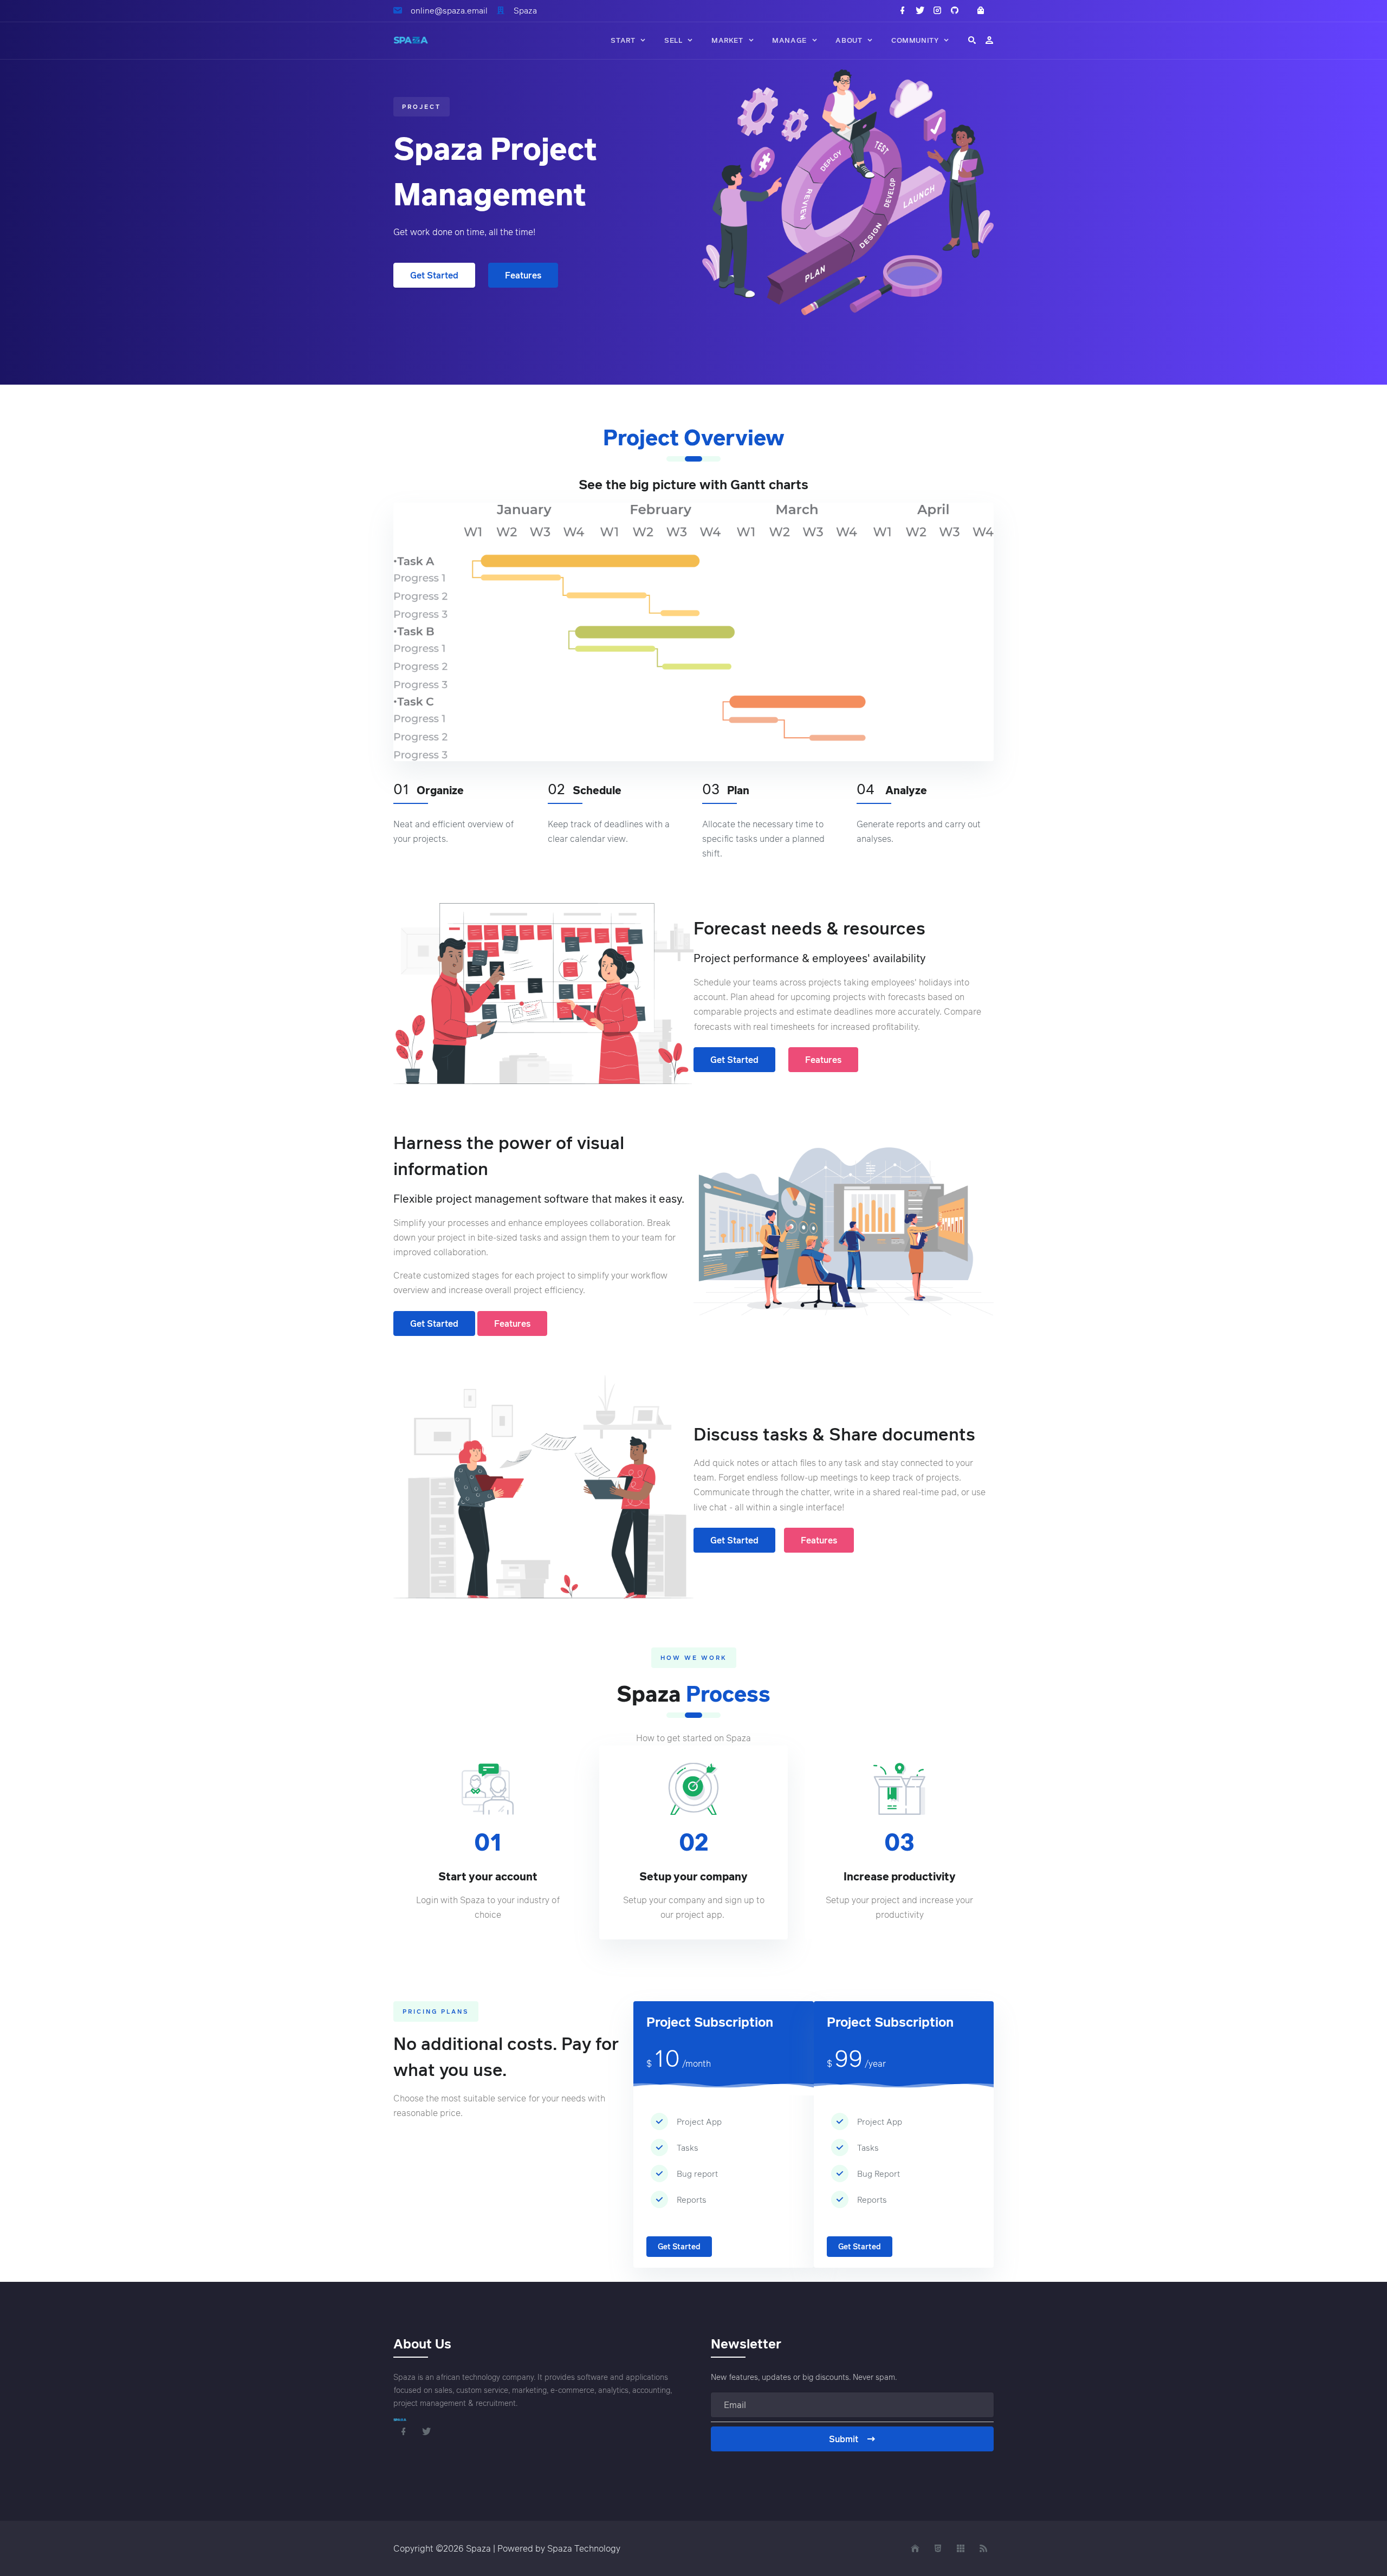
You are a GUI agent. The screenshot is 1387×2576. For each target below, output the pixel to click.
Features (523, 275)
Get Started (434, 275)
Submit (844, 2439)
